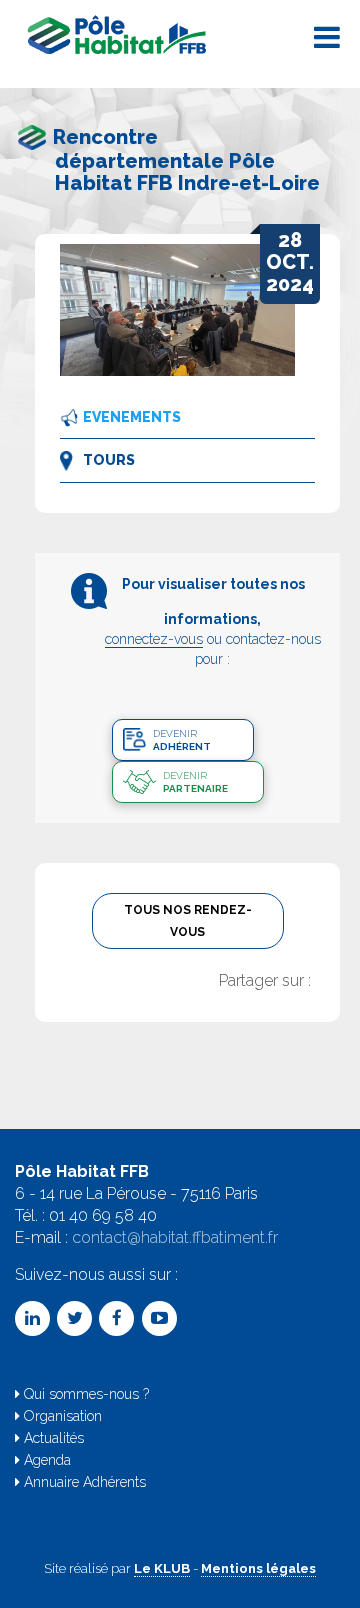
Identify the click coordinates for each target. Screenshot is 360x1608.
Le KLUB (162, 1568)
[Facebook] (116, 1318)
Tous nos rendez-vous (188, 921)
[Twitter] (74, 1318)
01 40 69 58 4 (98, 1215)
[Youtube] (159, 1318)
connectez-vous (154, 639)
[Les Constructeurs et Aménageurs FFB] (119, 35)
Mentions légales (258, 1568)
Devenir (182, 740)
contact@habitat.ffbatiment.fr (175, 1237)
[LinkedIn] (32, 1318)
